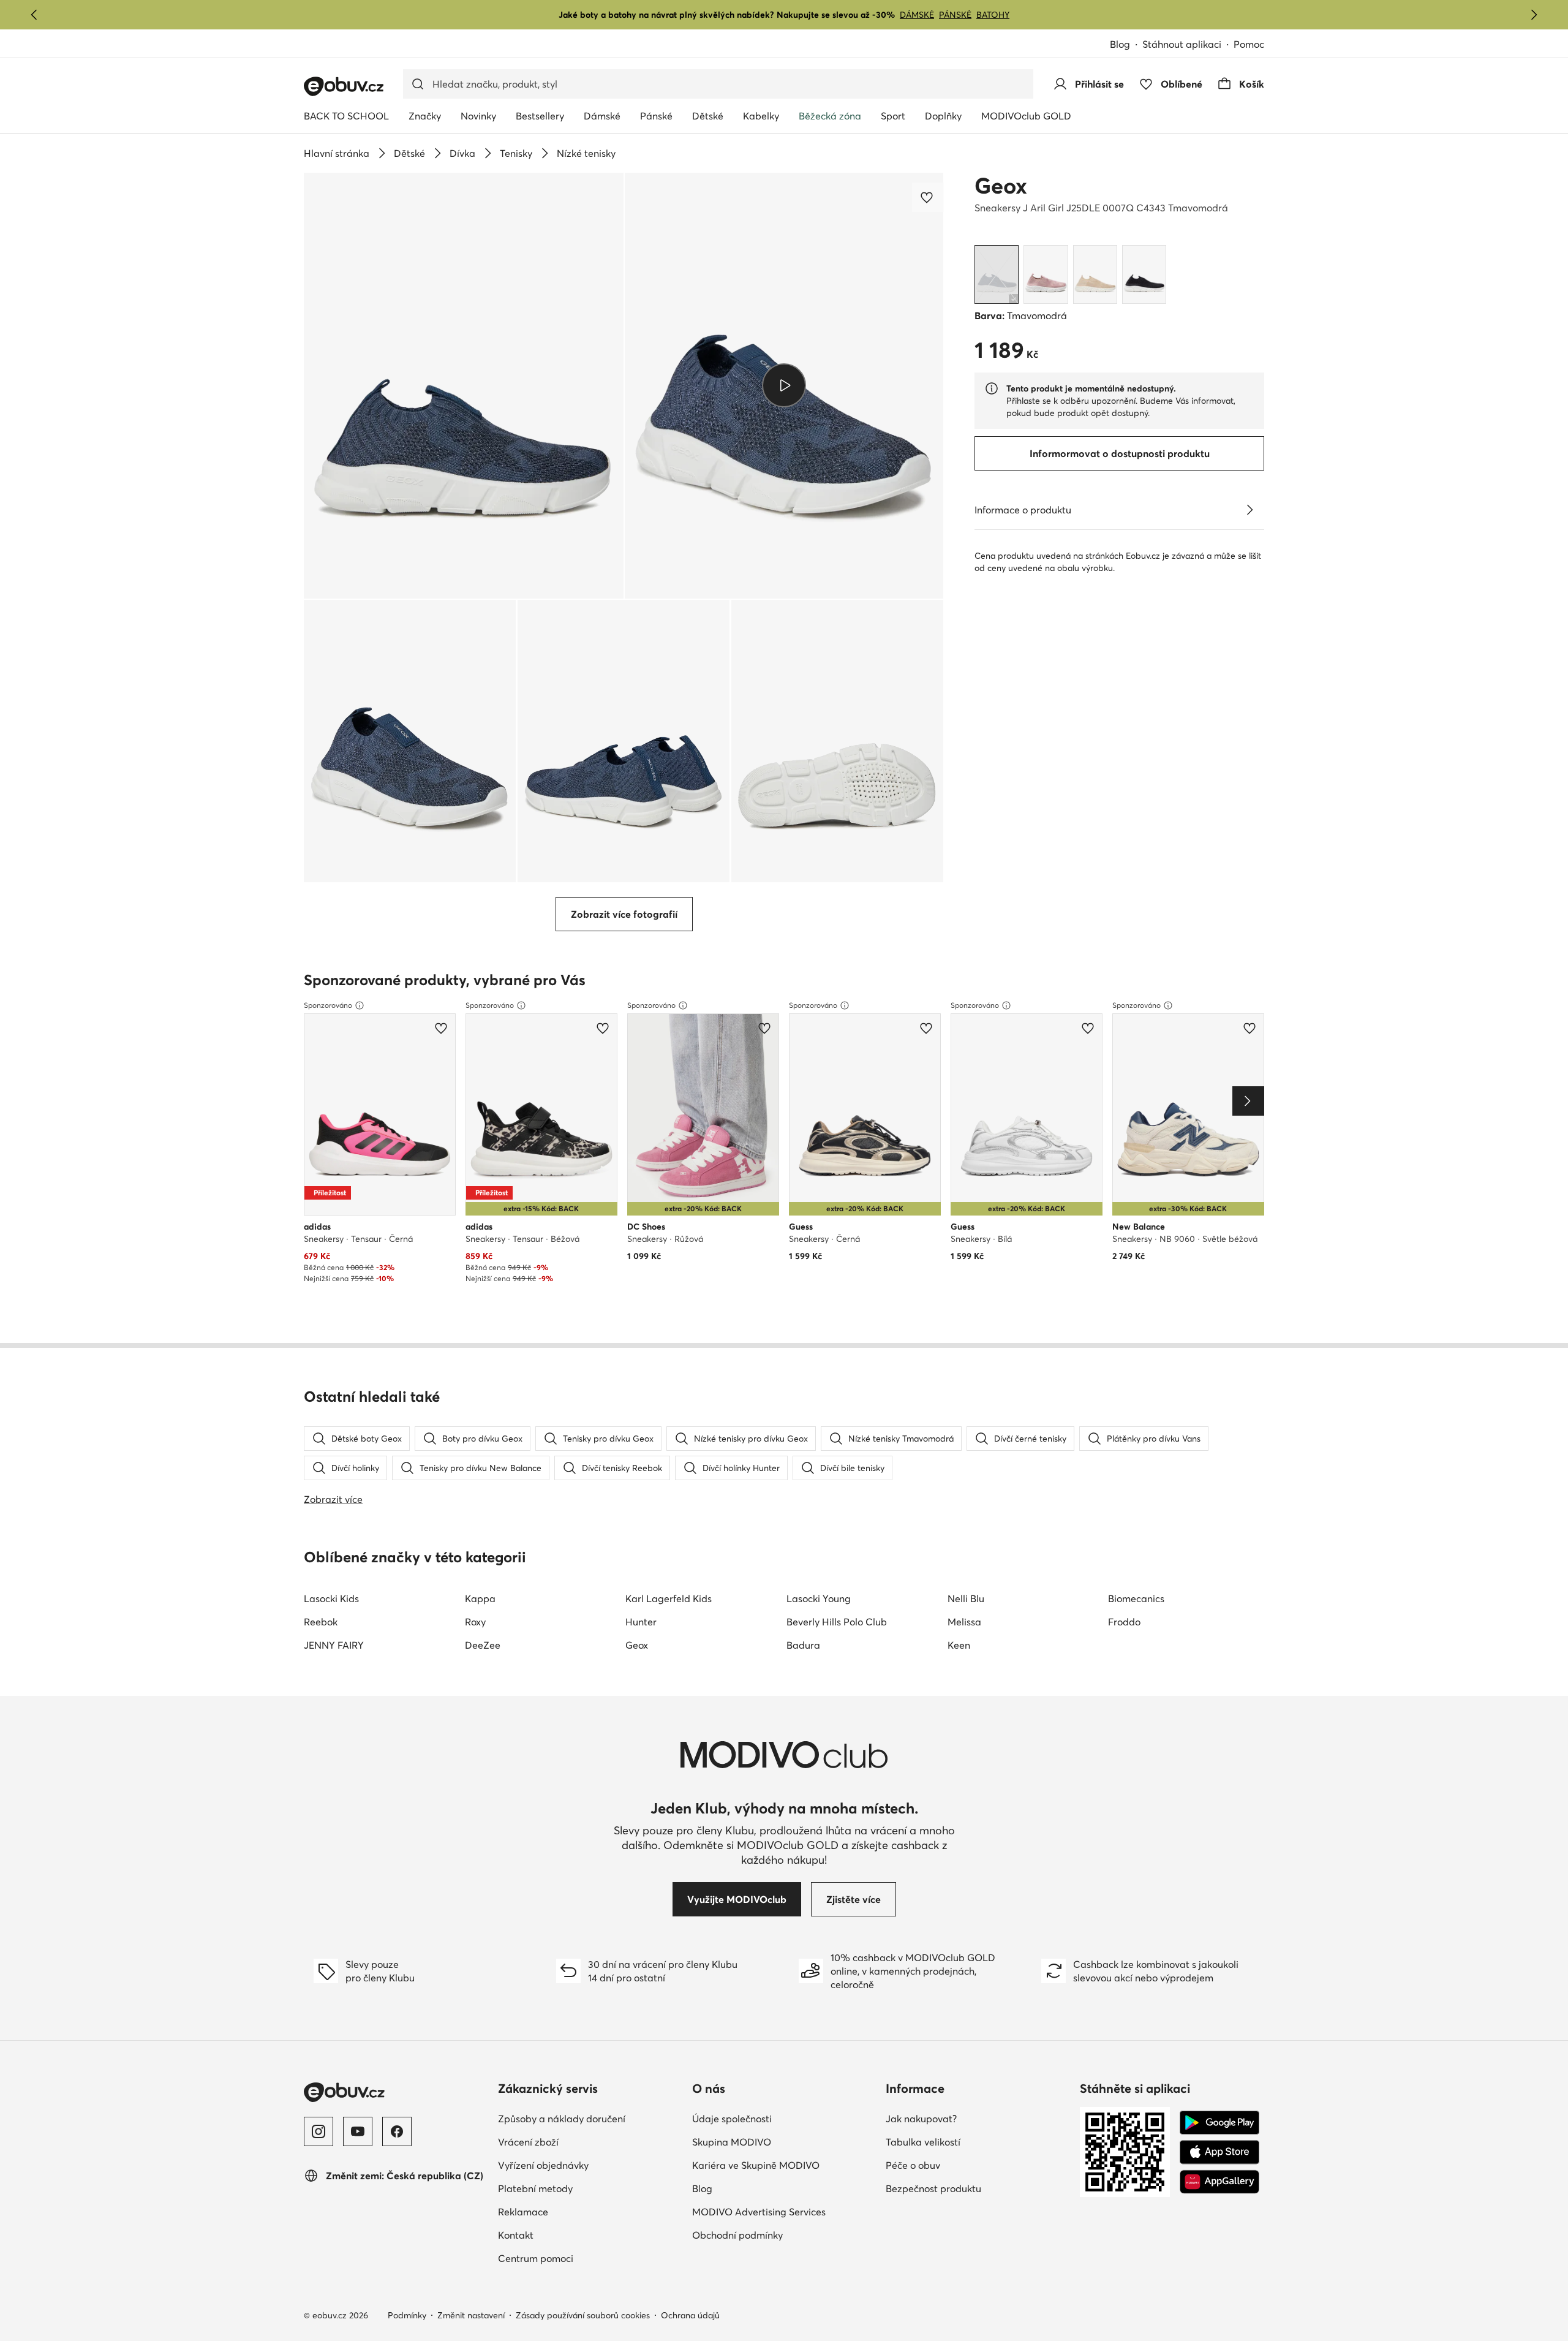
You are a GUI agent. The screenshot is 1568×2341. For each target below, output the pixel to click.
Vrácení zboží (582, 2142)
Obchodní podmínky (784, 2235)
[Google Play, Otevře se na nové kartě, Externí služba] (1219, 2123)
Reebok (321, 1622)
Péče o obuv (967, 2165)
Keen (959, 1645)
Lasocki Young (819, 1598)
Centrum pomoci (589, 2258)
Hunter (641, 1622)
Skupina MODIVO (784, 2142)
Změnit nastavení (471, 2315)
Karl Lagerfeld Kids (669, 1598)
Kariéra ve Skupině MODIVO (784, 2165)
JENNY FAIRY (334, 1645)
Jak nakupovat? (975, 2118)
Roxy (475, 1622)
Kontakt (569, 2235)
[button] (464, 386)
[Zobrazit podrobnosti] (1249, 510)
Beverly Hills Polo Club (837, 1622)
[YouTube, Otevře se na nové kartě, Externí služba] (358, 2131)
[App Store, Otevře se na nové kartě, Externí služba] (1219, 2152)
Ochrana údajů (690, 2315)
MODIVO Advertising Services (784, 2211)
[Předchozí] (34, 15)
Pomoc (1249, 44)
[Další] (1534, 15)
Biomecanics (1136, 1598)
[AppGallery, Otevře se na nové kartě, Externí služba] (1219, 2182)
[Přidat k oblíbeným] (928, 197)
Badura (803, 1645)
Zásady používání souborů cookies (583, 2315)
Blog (1126, 45)
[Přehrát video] (784, 385)
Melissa (964, 1622)
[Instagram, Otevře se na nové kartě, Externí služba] (318, 2131)
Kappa (480, 1598)
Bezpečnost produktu (978, 2188)
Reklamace (577, 2211)
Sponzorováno (328, 1005)
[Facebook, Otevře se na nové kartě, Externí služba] (397, 2131)
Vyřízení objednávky (590, 2165)
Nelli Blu (966, 1598)
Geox (1001, 186)
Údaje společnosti (784, 2118)
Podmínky (407, 2315)
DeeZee (483, 1645)
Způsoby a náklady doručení (590, 2118)
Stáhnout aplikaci (1188, 45)
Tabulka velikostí (977, 2142)
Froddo (1124, 1622)
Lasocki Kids (331, 1598)
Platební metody (589, 2188)
